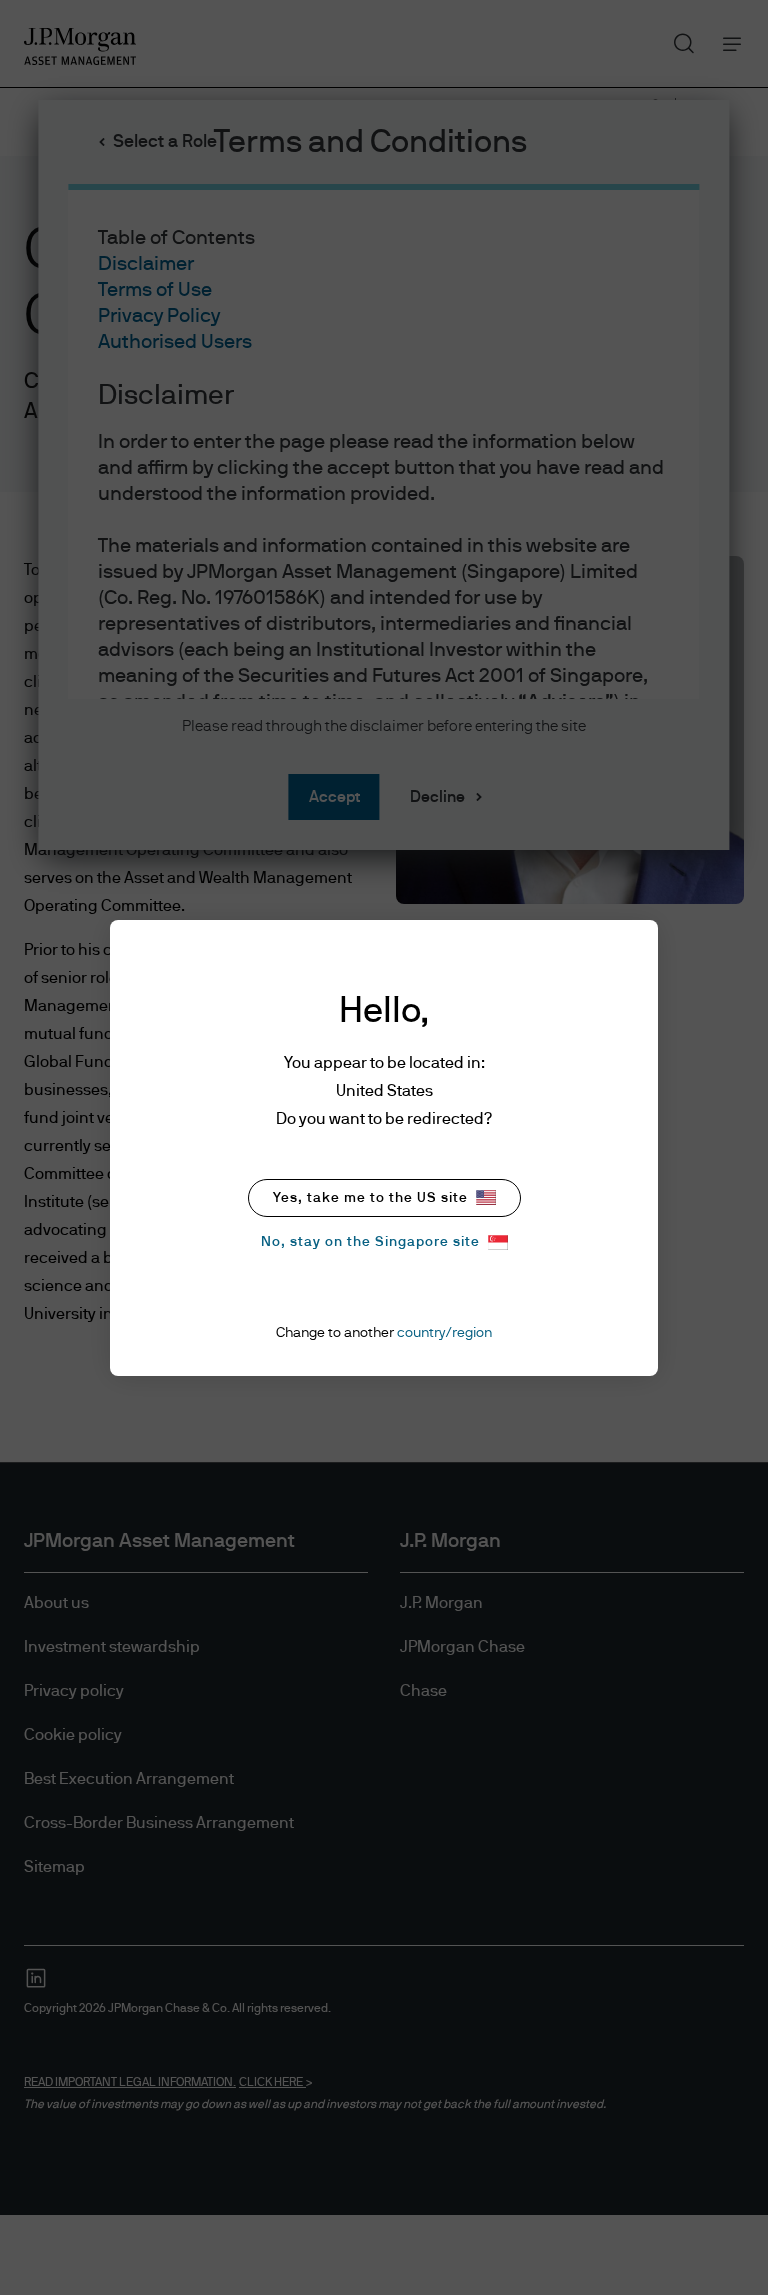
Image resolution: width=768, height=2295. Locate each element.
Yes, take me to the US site (370, 1198)
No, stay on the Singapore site (370, 1242)
